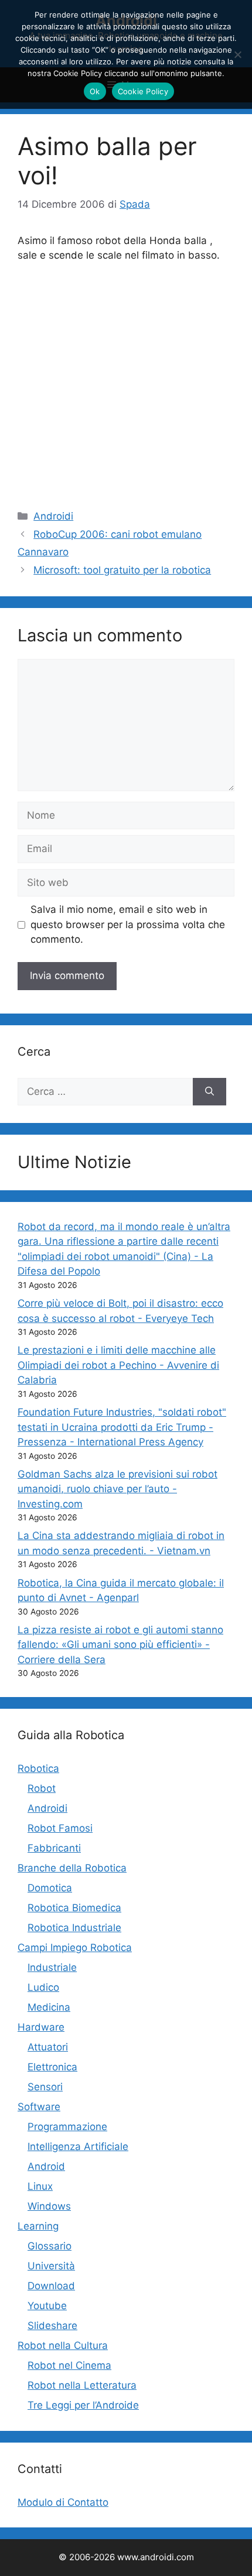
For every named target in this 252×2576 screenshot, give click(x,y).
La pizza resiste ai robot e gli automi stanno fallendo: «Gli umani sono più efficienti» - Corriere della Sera (120, 1645)
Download (51, 2286)
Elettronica (52, 2067)
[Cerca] (210, 1092)
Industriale (52, 1967)
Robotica (38, 1768)
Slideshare (52, 2326)
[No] (237, 54)
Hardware (41, 2027)
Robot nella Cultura (63, 2345)
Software (39, 2107)
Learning (38, 2226)
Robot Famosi (60, 1828)
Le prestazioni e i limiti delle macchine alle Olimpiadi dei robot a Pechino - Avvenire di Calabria (118, 1365)
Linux (40, 2186)
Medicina (49, 2007)
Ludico (43, 1987)
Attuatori (48, 2047)
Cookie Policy (143, 91)
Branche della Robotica (72, 1868)
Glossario (50, 2246)
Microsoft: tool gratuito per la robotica (122, 570)
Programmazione (67, 2127)
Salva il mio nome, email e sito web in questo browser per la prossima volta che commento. (128, 924)
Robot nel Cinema (69, 2365)
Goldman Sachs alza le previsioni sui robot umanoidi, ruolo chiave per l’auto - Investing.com (118, 1489)
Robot (42, 1788)
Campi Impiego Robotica (75, 1948)
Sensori (45, 2087)
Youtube (47, 2306)
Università (51, 2266)
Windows (49, 2206)
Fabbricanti (54, 1848)
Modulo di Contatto (63, 2502)
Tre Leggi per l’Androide (83, 2405)
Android (46, 2166)
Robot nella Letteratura (82, 2385)
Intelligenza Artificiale (78, 2146)
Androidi (53, 516)
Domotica (50, 1888)
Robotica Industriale (74, 1928)
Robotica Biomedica (74, 1908)
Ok (95, 91)
